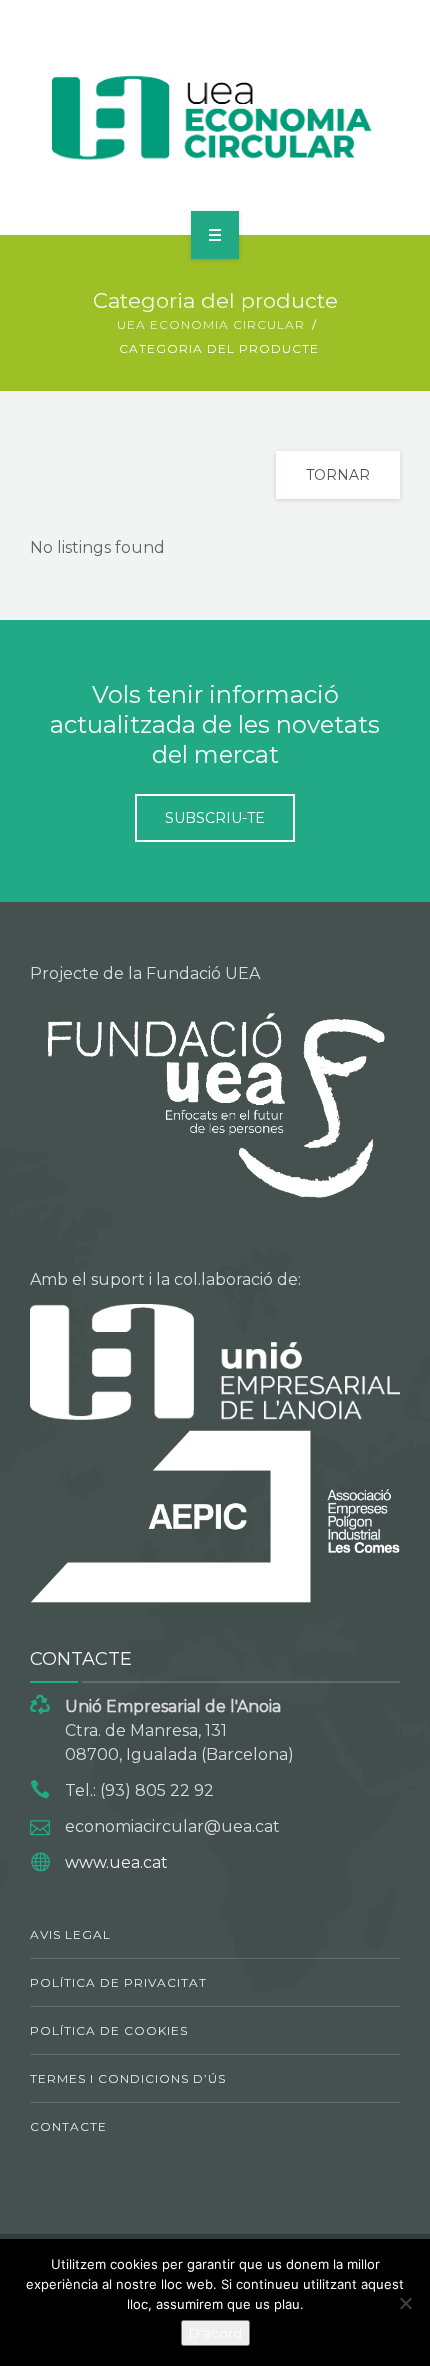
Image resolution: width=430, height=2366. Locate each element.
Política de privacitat (118, 1982)
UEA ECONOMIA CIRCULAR (211, 324)
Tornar (338, 475)
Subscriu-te (215, 818)
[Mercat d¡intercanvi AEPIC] (215, 114)
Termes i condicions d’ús (128, 2078)
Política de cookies (109, 2030)
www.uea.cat (116, 1862)
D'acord (215, 2333)
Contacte (68, 2126)
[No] (405, 2303)
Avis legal (70, 1934)
